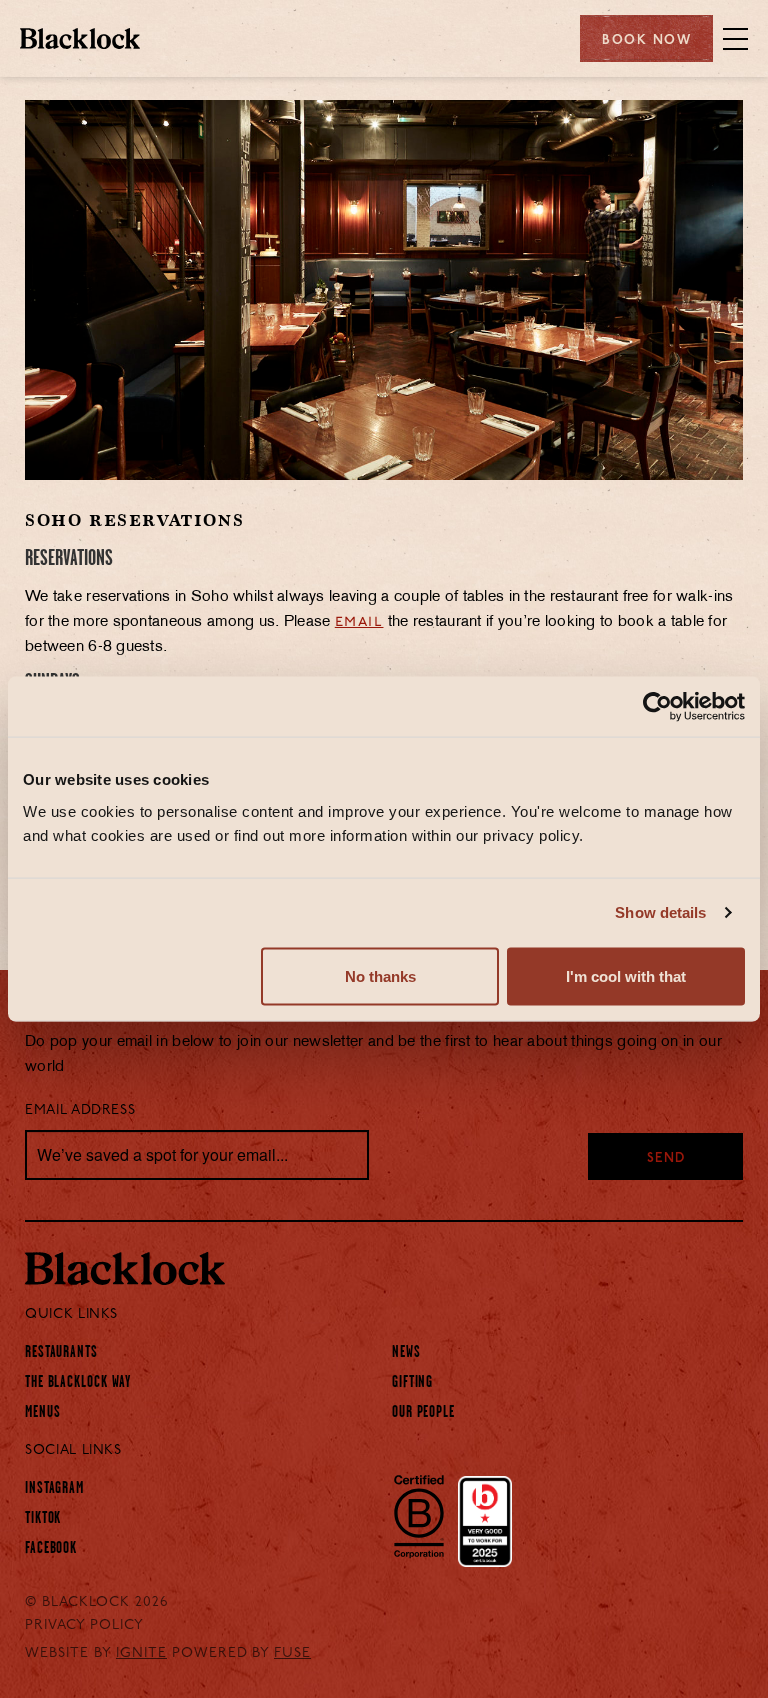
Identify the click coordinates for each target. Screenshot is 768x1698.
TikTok (43, 1518)
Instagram (54, 1488)
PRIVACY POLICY (84, 1625)
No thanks (380, 975)
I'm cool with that (626, 975)
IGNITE (141, 1653)
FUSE (292, 1653)
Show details (660, 912)
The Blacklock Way (78, 1382)
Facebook (51, 1548)
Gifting (412, 1382)
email (359, 622)
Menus (43, 1412)
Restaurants (61, 1352)
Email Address (80, 1110)
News (406, 1352)
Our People (423, 1412)
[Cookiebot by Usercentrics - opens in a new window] (657, 707)
